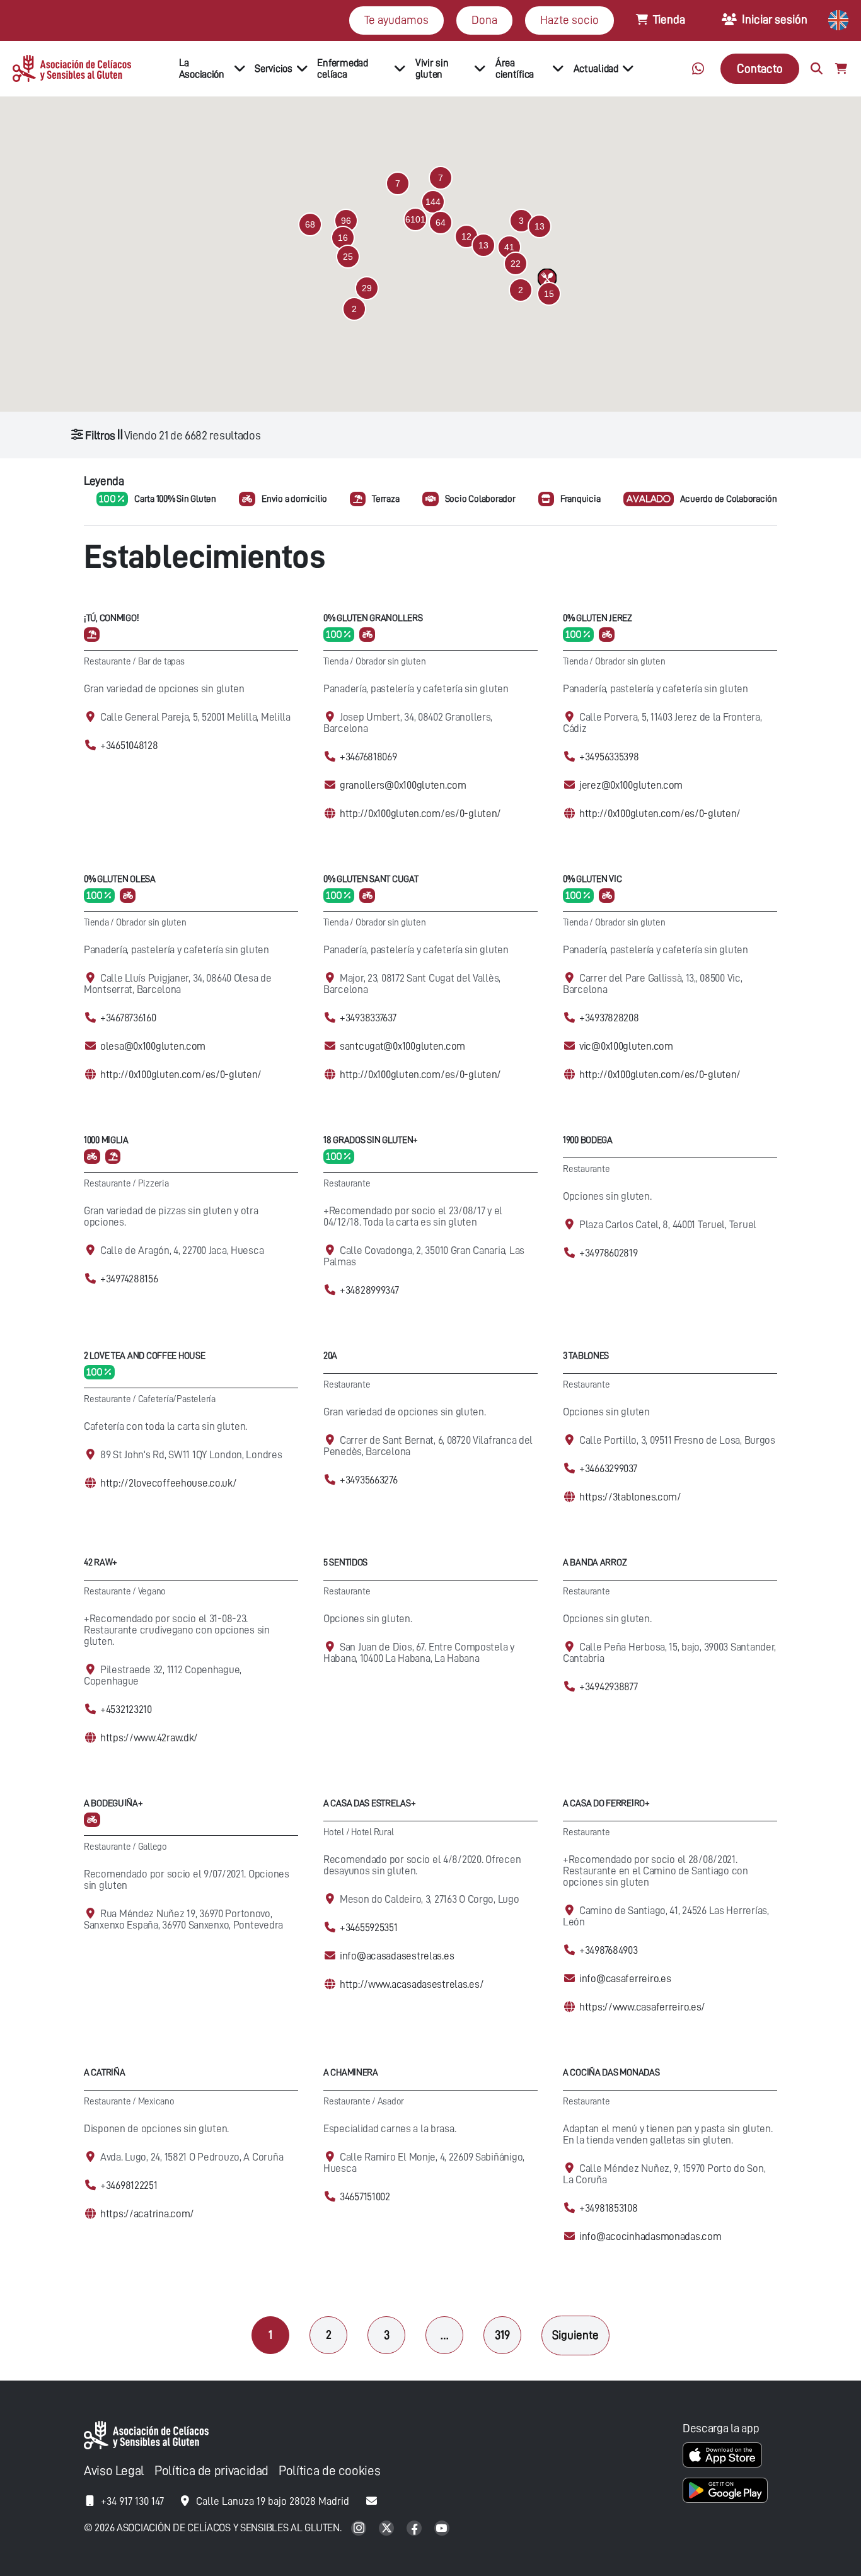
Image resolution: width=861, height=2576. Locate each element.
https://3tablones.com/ (630, 1497)
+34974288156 (129, 1279)
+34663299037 (608, 1469)
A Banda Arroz (595, 1563)
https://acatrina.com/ (147, 2214)
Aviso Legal (114, 2471)
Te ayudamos (396, 20)
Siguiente (575, 2335)
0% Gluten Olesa (120, 879)
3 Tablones (586, 1356)
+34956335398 (609, 757)
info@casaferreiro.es (625, 1979)
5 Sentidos (345, 1563)
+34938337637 (368, 1018)
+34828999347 (369, 1290)
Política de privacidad (211, 2471)
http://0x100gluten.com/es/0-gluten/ (420, 814)
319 (502, 2335)
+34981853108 (609, 2208)
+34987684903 (609, 1950)
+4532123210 (126, 1709)
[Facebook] (415, 2529)
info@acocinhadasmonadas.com (650, 2237)
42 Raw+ (101, 1563)
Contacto (760, 68)
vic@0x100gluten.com (626, 1046)
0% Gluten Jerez (598, 618)
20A (330, 1356)
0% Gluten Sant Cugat (371, 879)
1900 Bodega (588, 1140)
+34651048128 (129, 746)
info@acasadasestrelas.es (397, 1956)
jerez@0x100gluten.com (631, 785)
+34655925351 (369, 1928)
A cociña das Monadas (611, 2073)
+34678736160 (128, 1018)
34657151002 (365, 2197)
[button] (415, 219)
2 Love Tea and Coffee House (144, 1356)
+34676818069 (368, 757)
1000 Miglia (106, 1140)
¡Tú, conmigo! (111, 618)
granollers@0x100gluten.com (403, 785)
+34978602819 (609, 1253)
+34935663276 (369, 1480)
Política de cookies (329, 2471)
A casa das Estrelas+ (369, 1803)
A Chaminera (351, 2073)
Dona (484, 20)
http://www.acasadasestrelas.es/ (412, 1984)
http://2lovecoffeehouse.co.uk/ (169, 1483)
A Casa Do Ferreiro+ (606, 1803)
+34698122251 (129, 2185)
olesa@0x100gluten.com (153, 1046)
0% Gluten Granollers (373, 618)
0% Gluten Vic (592, 879)
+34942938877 (609, 1687)
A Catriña (104, 2073)
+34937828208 (609, 1018)
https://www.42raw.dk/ (149, 1738)
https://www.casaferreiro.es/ (642, 2007)
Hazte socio (569, 20)
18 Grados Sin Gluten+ (371, 1140)
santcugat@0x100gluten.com (402, 1046)
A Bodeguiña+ (113, 1803)
